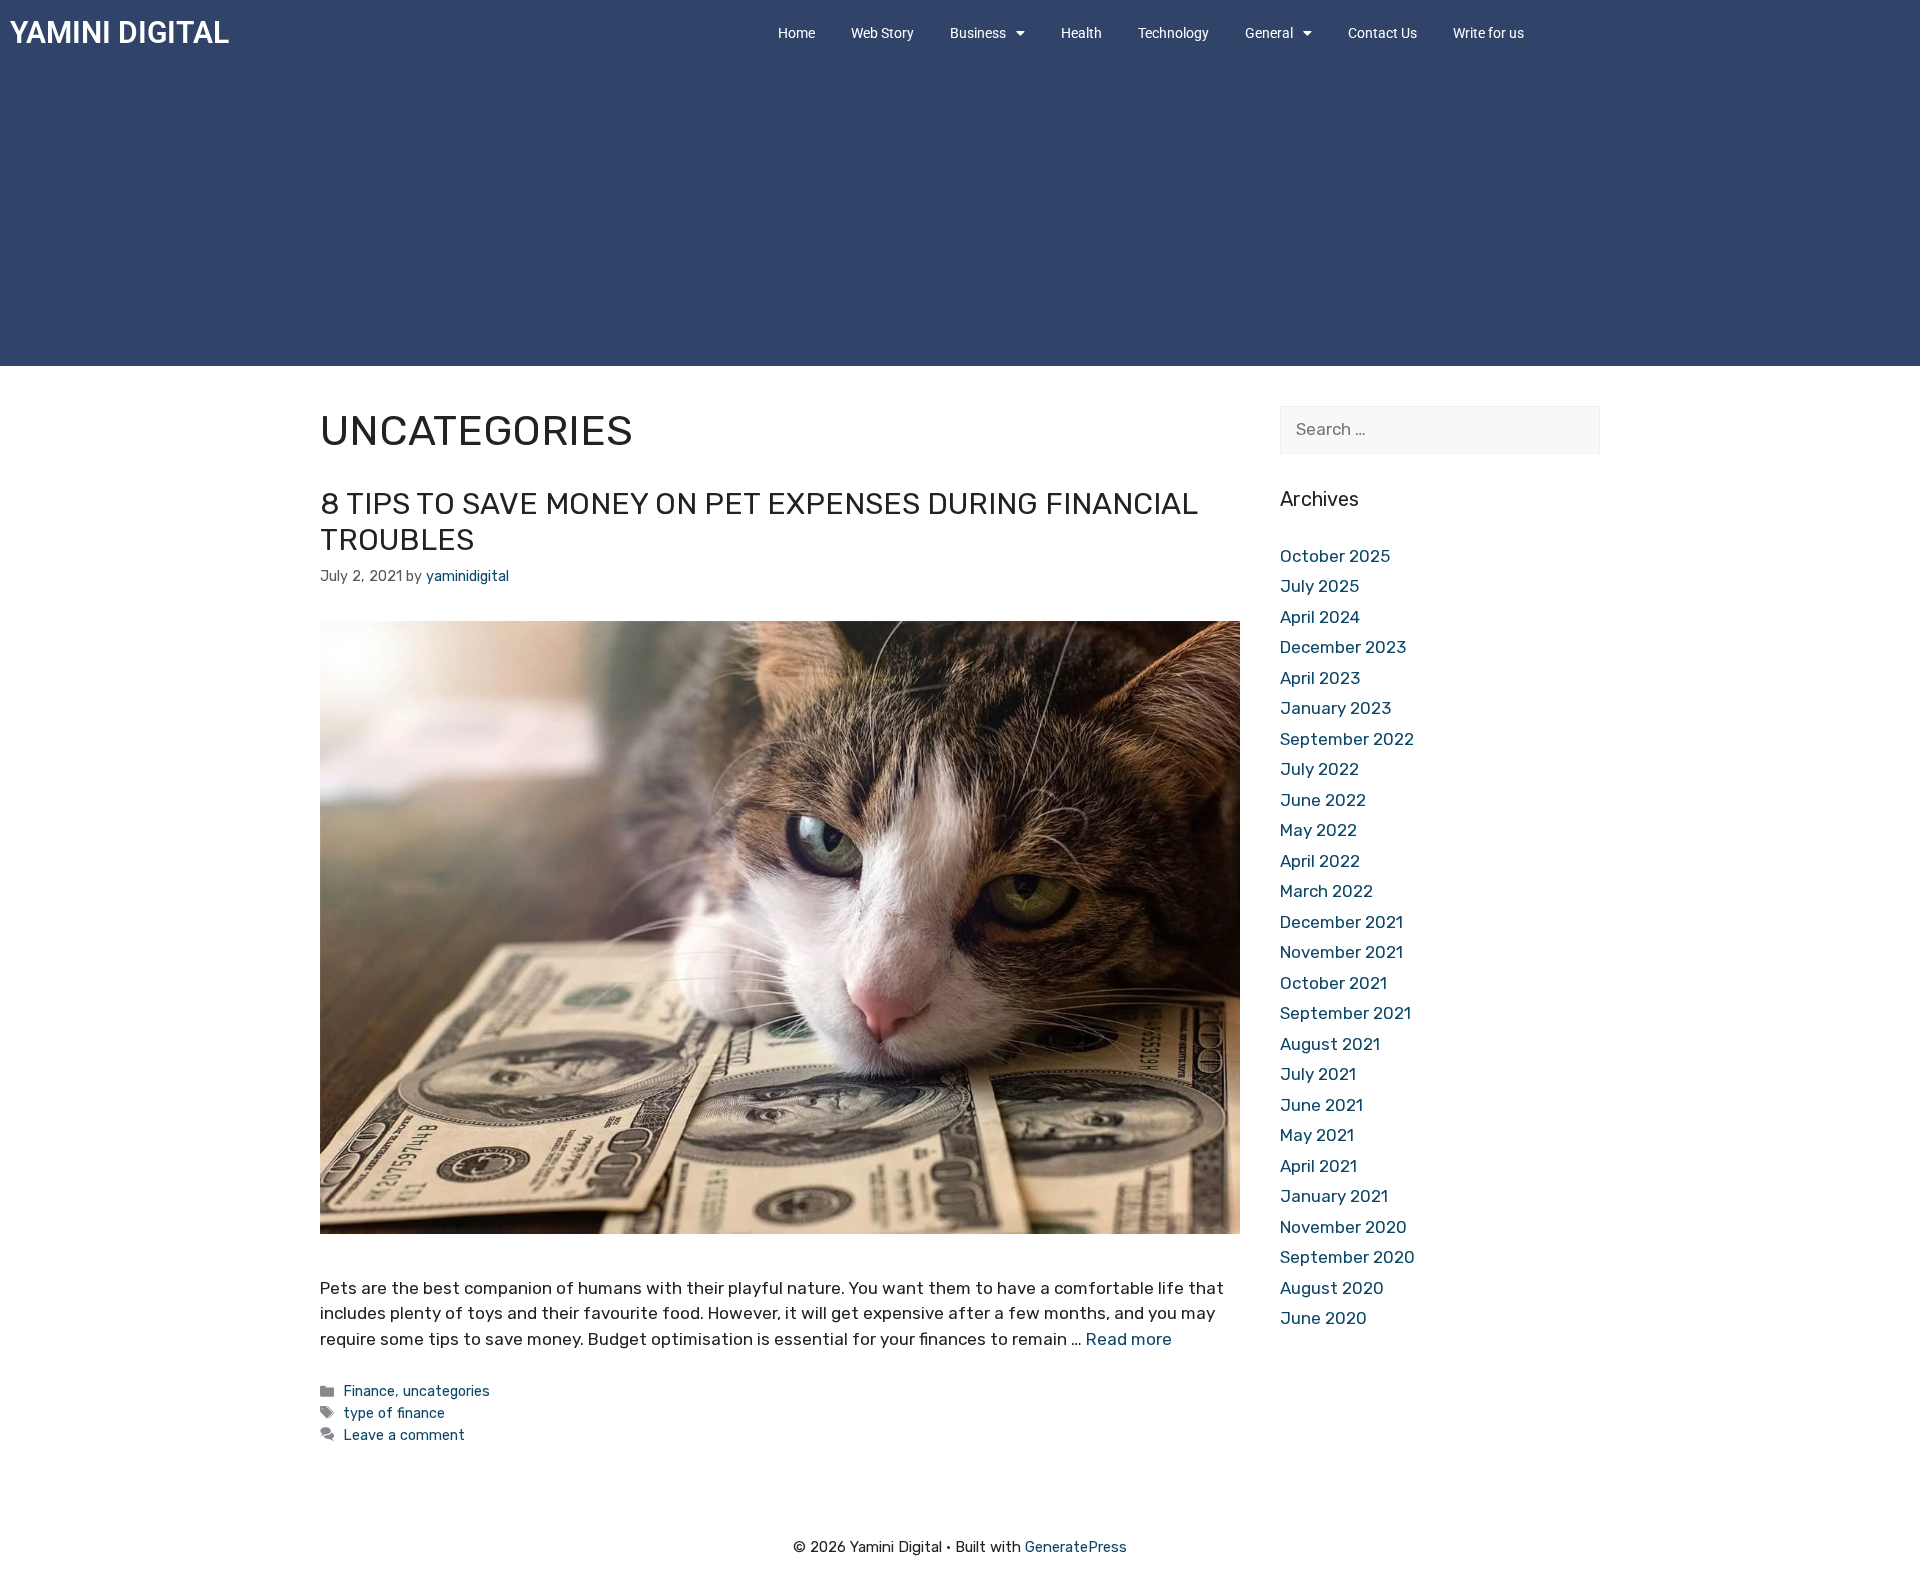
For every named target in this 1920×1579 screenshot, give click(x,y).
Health (1081, 33)
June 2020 (1323, 1318)
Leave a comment (404, 1435)
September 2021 (1345, 1013)
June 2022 (1323, 800)
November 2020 (1343, 1227)
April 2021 (1318, 1166)
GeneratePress (1076, 1547)
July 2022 (1319, 769)
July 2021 (1318, 1074)
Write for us (1488, 33)
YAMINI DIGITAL (119, 32)
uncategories (446, 1391)
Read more (1129, 1339)
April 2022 (1320, 861)
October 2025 (1335, 556)
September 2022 (1347, 739)
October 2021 (1333, 983)
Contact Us (1382, 33)
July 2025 (1319, 586)
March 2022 (1326, 891)
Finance (369, 1391)
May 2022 (1318, 830)
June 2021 (1321, 1105)
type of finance (394, 1413)
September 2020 (1347, 1257)
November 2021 (1341, 952)
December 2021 (1341, 922)
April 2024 (1320, 617)
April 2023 (1320, 678)
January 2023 (1335, 708)
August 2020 (1332, 1288)
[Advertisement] (960, 216)
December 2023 (1343, 647)
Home (796, 33)
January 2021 (1334, 1196)
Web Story (882, 33)
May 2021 (1317, 1135)
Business (978, 33)
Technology (1173, 33)
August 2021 (1330, 1044)
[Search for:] (1440, 429)
